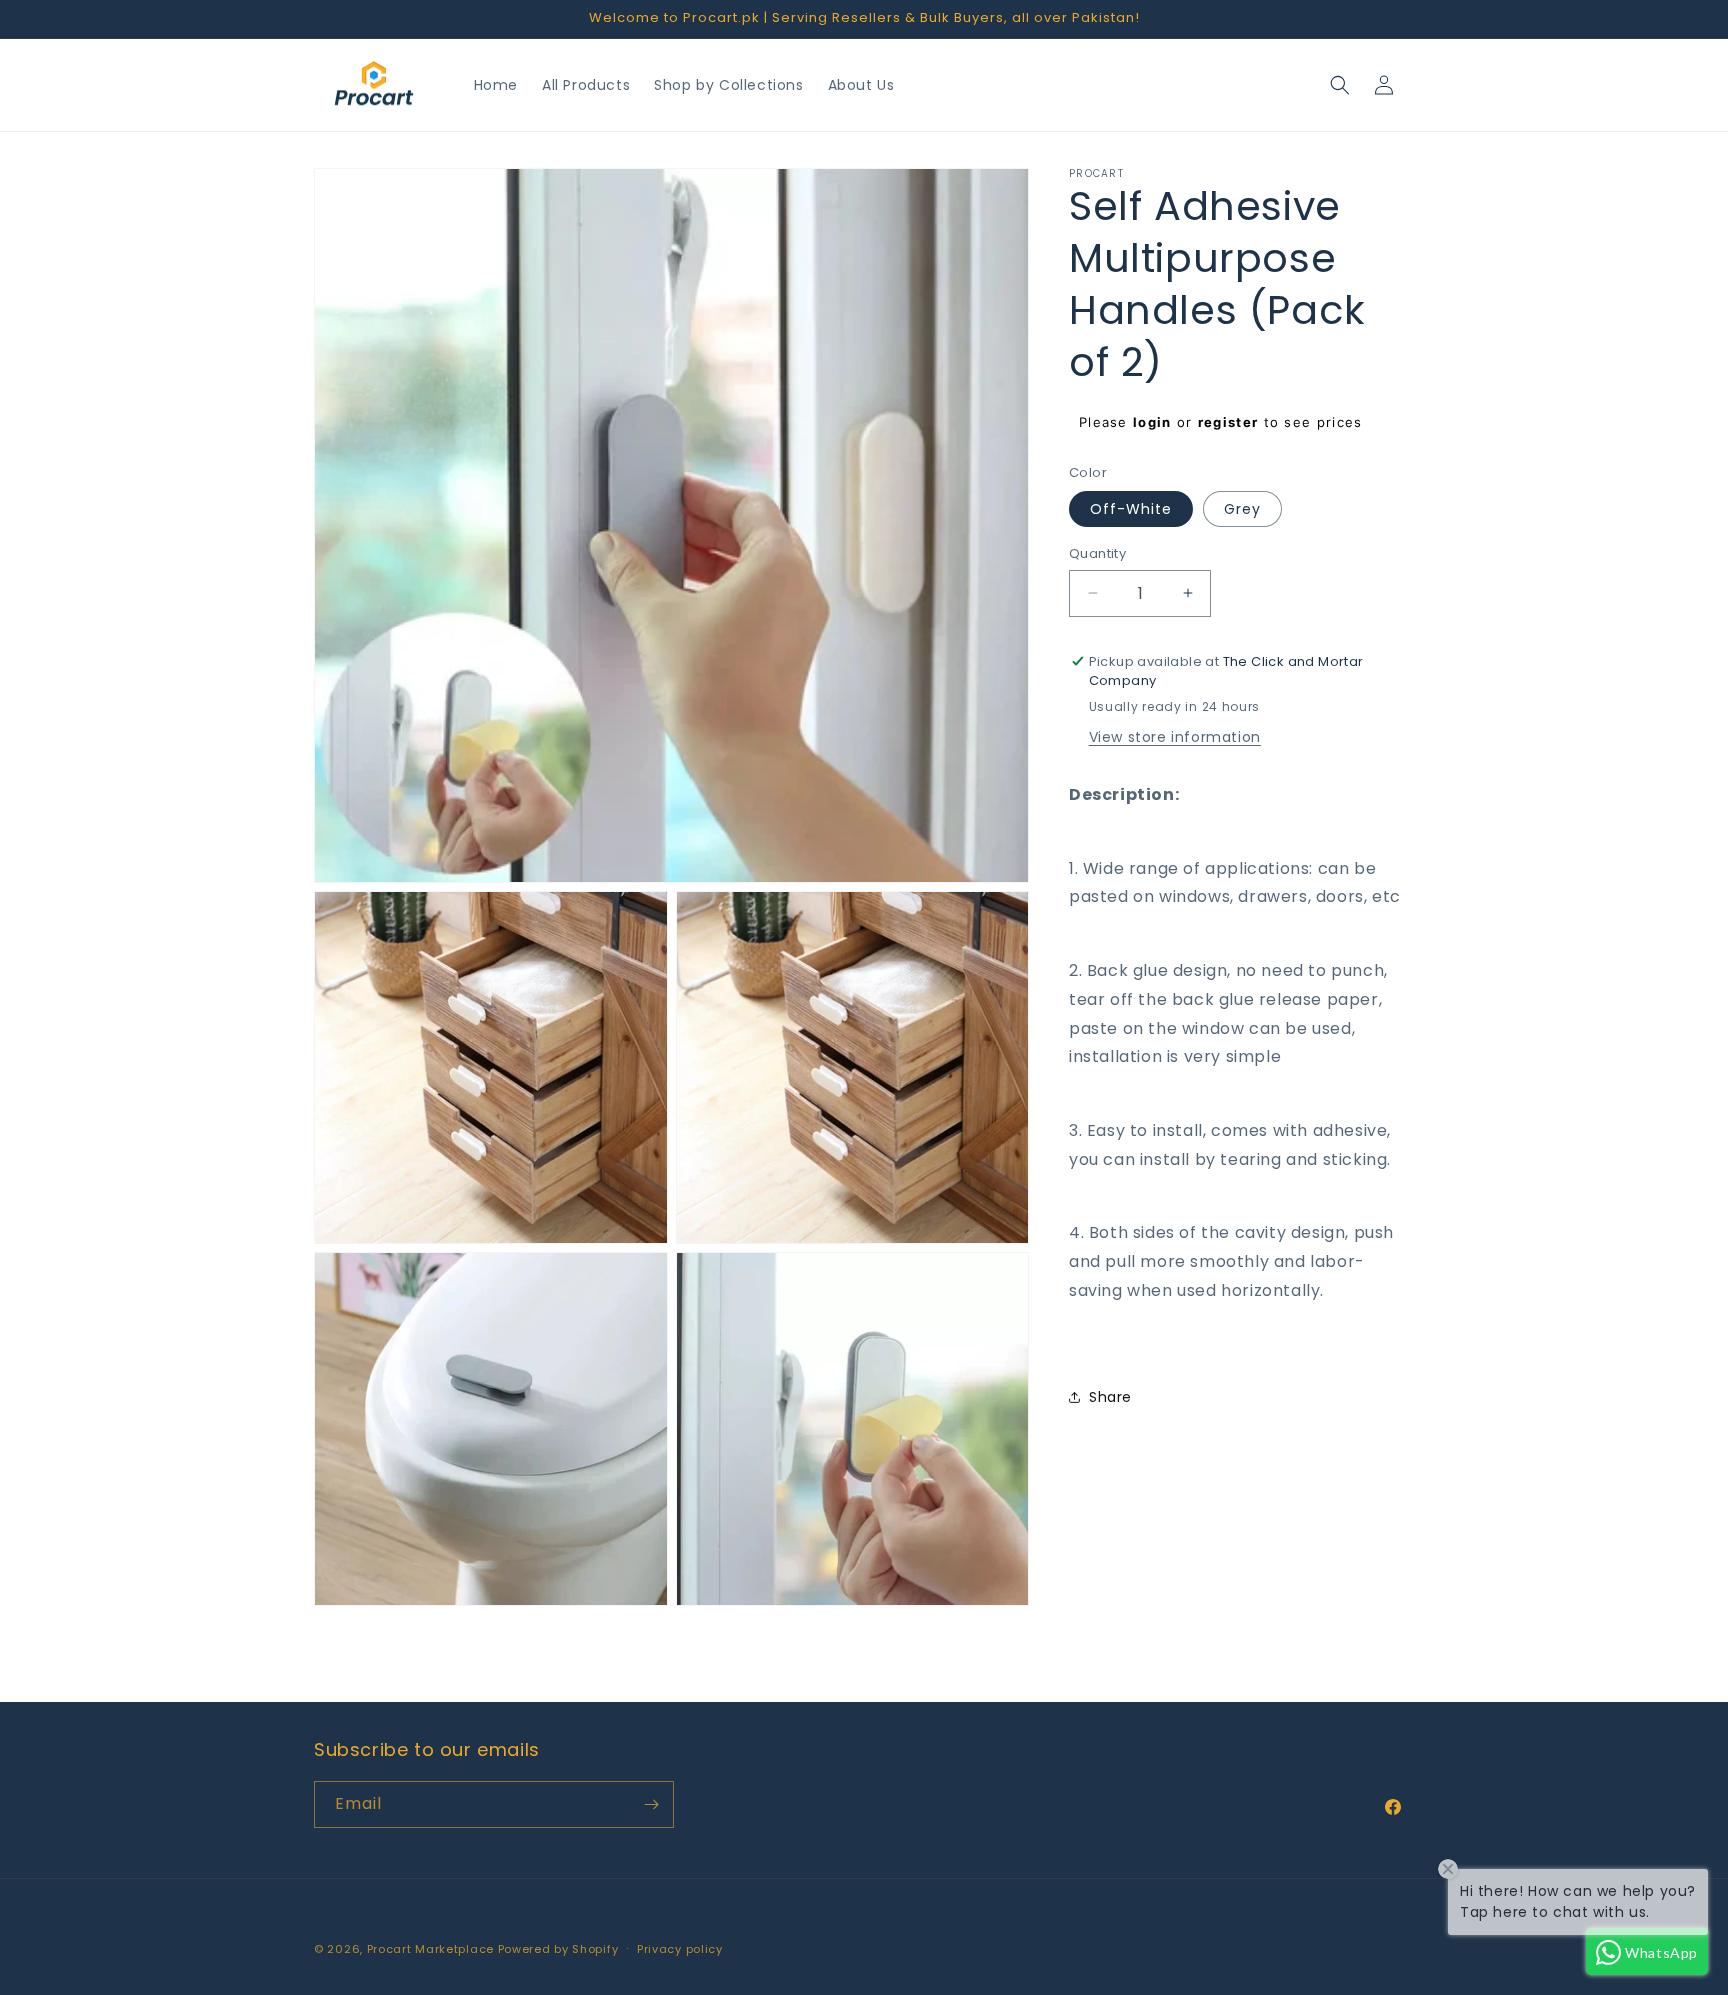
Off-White (1131, 509)
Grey (1242, 509)
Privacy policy (680, 1949)
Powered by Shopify (558, 1949)
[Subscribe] (651, 1804)
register (1228, 422)
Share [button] (1110, 1396)
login (1152, 422)
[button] (1340, 85)
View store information (1175, 736)
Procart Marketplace (430, 1949)
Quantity (1097, 553)
